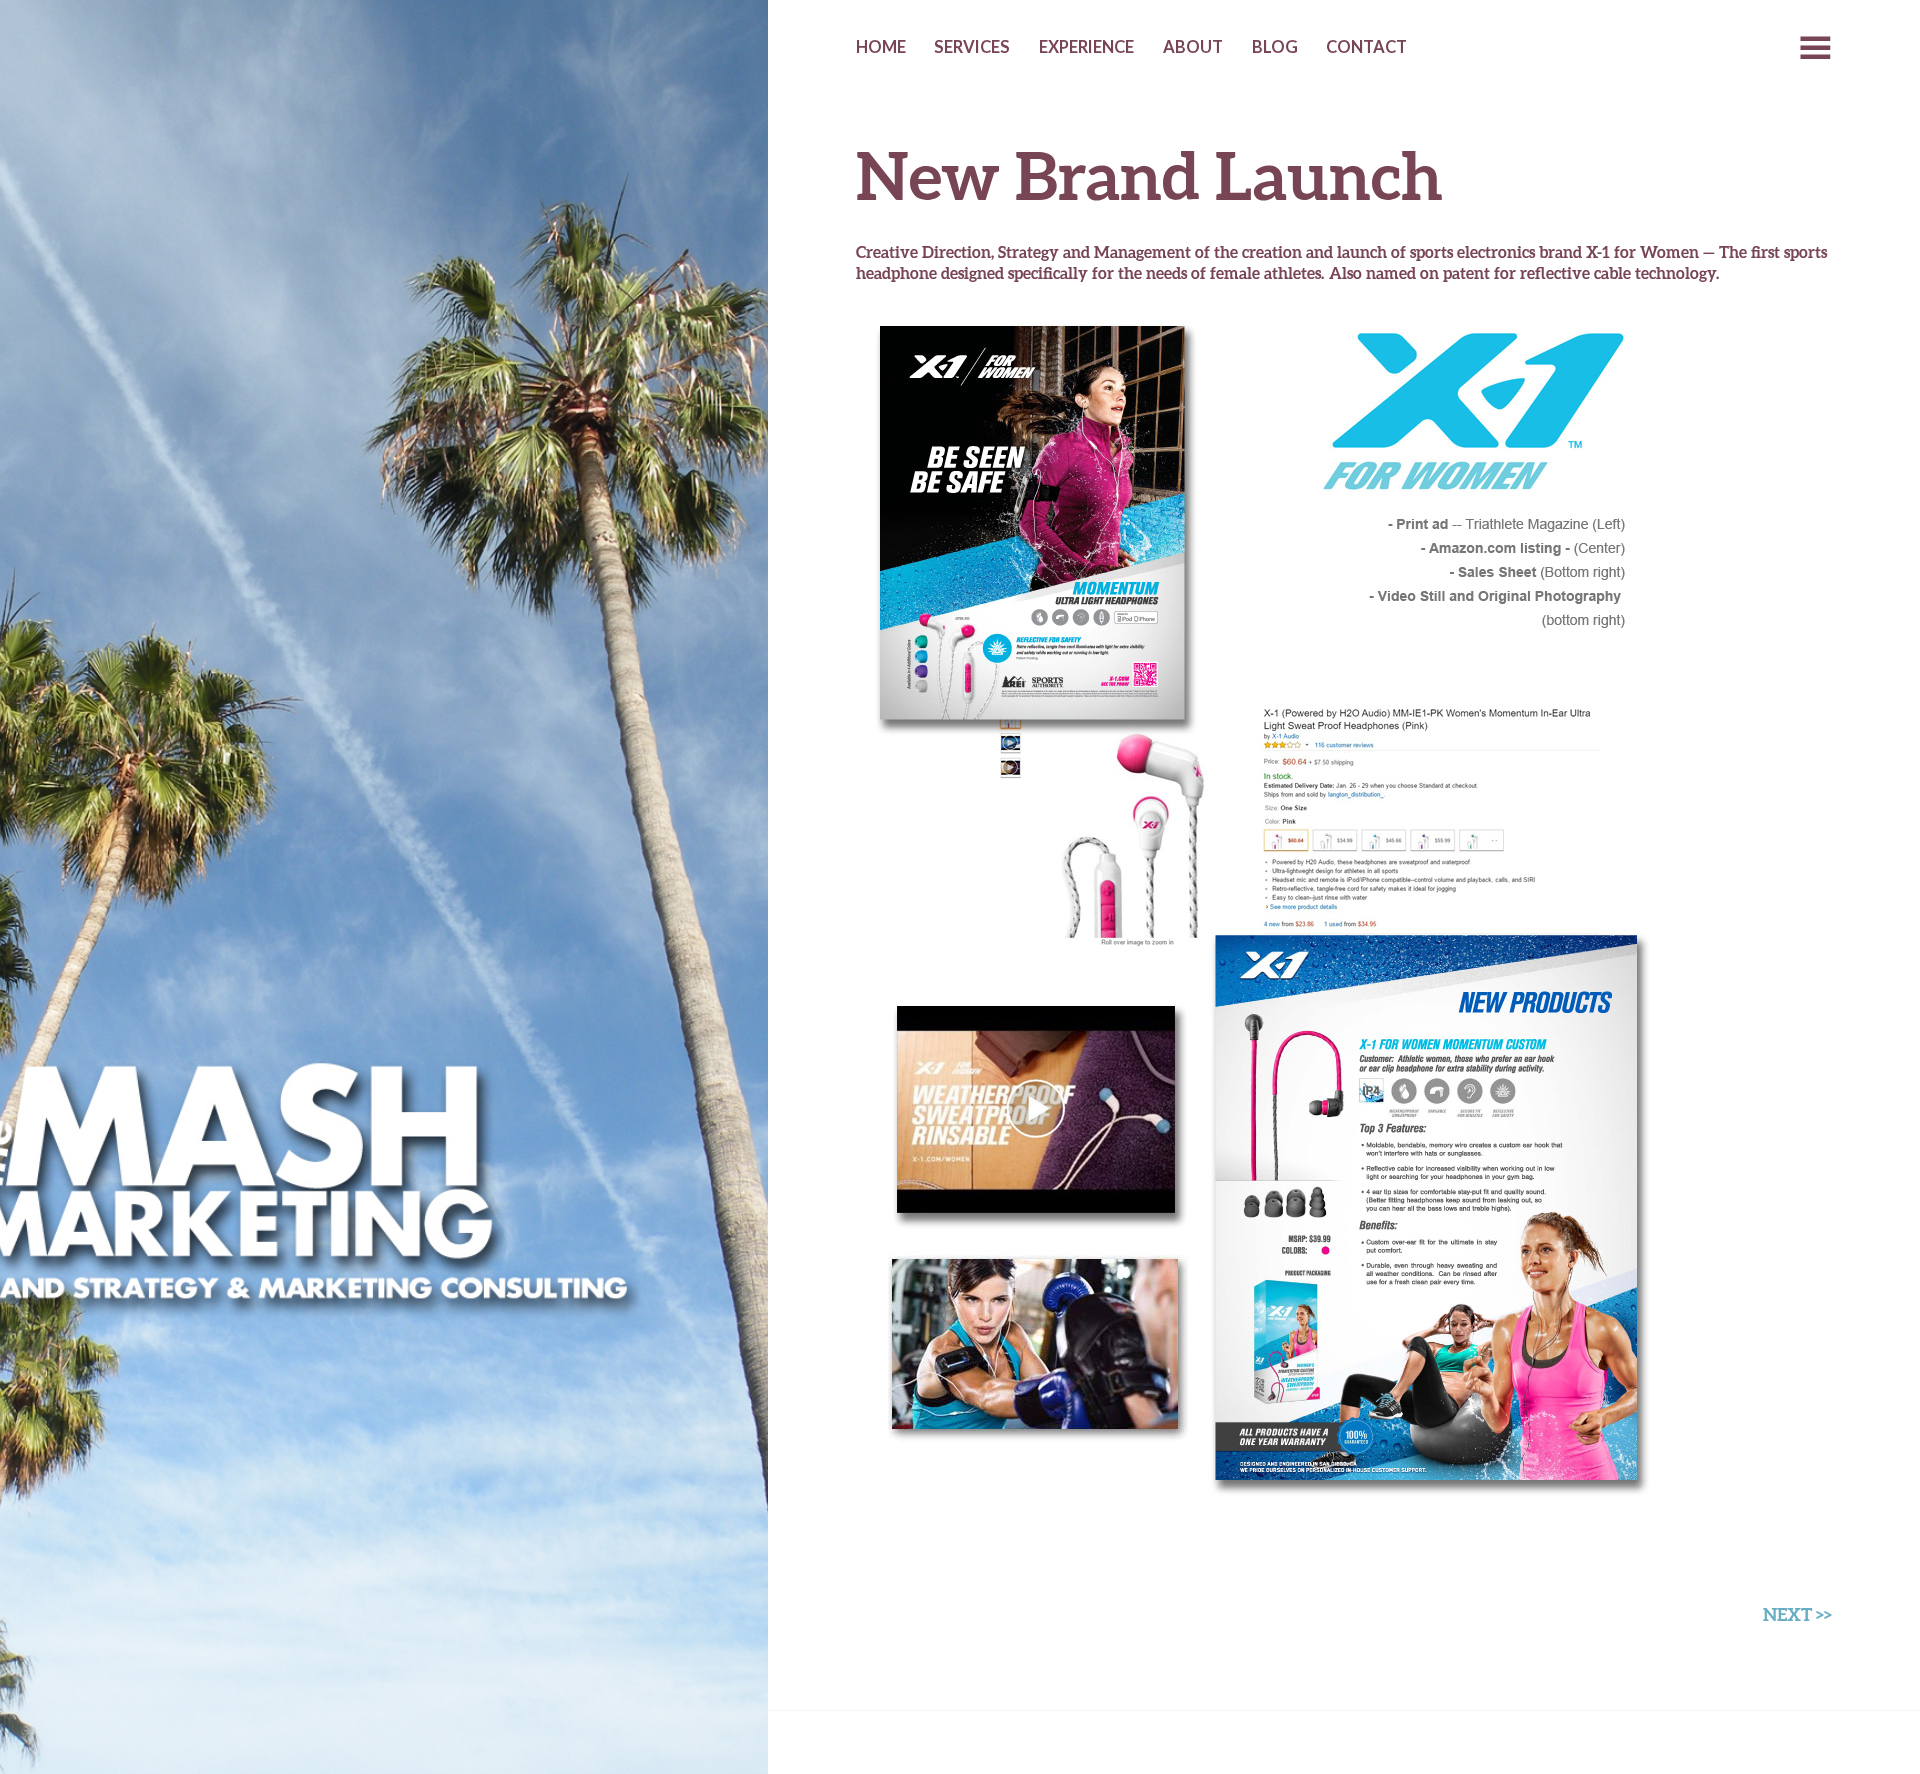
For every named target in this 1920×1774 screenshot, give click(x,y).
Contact (1366, 47)
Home (881, 47)
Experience (1086, 47)
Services (972, 47)
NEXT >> (1797, 1614)
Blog (1275, 47)
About (1193, 47)
